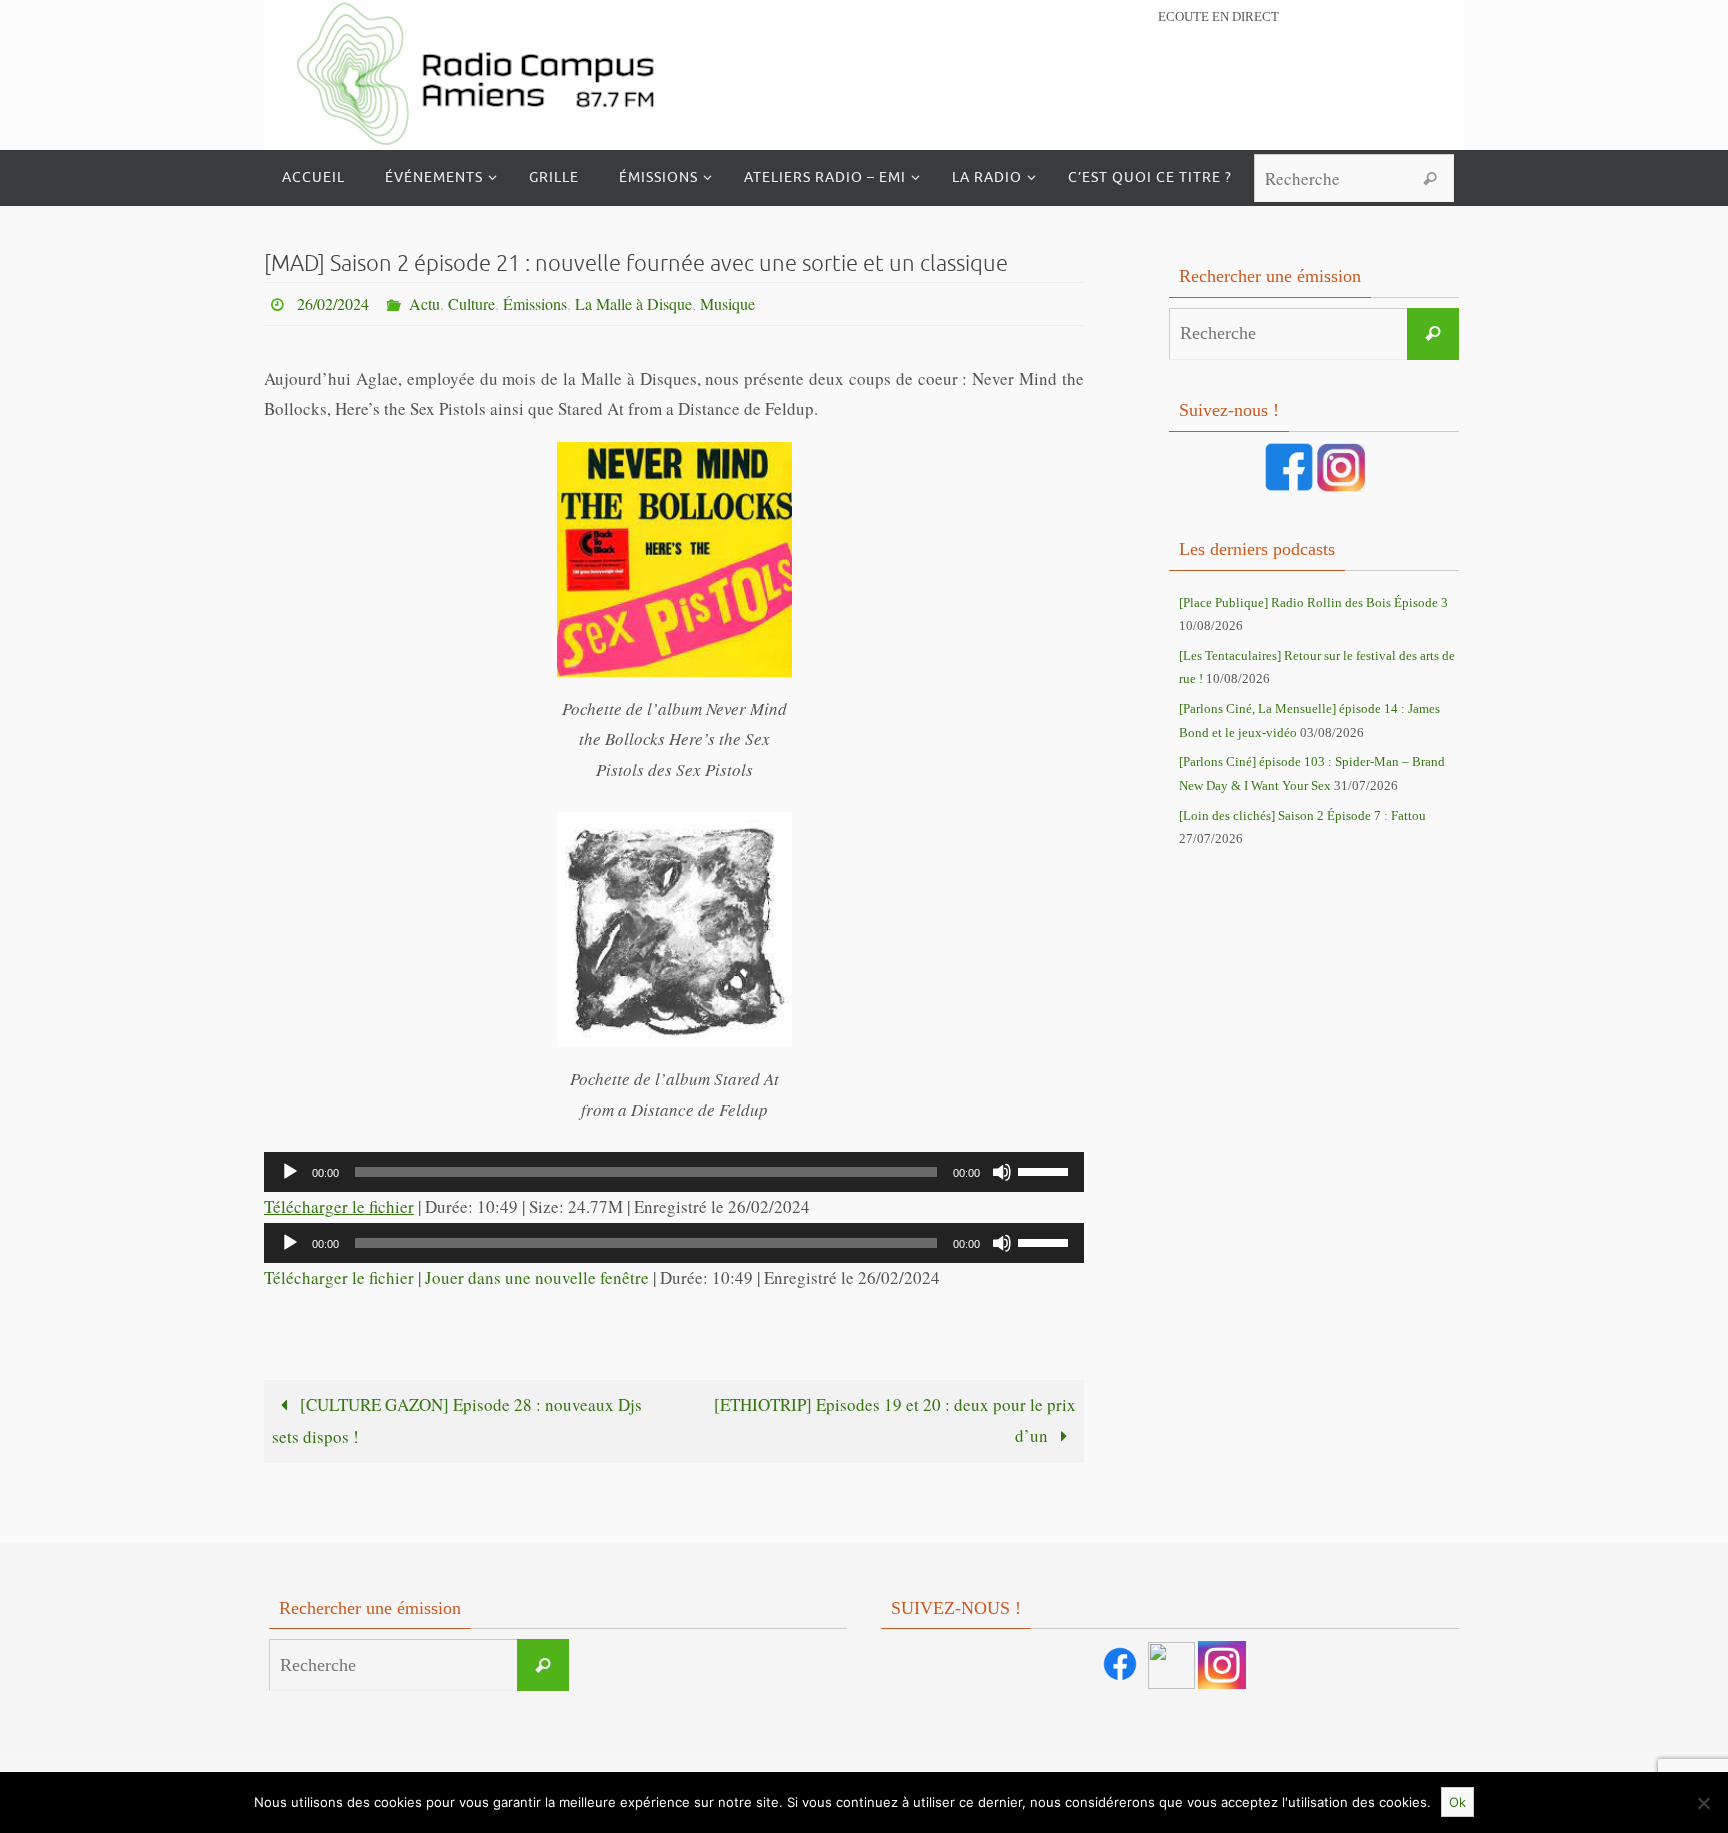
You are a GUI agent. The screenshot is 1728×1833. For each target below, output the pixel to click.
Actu (424, 303)
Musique (727, 303)
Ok (1457, 1802)
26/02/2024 (333, 303)
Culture (471, 303)
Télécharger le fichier (339, 1206)
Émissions (535, 303)
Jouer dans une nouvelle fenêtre (537, 1277)
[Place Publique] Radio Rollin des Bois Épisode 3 (1313, 602)
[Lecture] (290, 1172)
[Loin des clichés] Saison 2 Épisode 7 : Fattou (1302, 815)
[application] (674, 1172)
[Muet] (1002, 1172)
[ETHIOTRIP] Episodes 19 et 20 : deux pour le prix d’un (895, 1420)
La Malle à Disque (633, 303)
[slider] (1046, 1170)
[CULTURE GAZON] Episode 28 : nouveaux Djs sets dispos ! (457, 1420)
